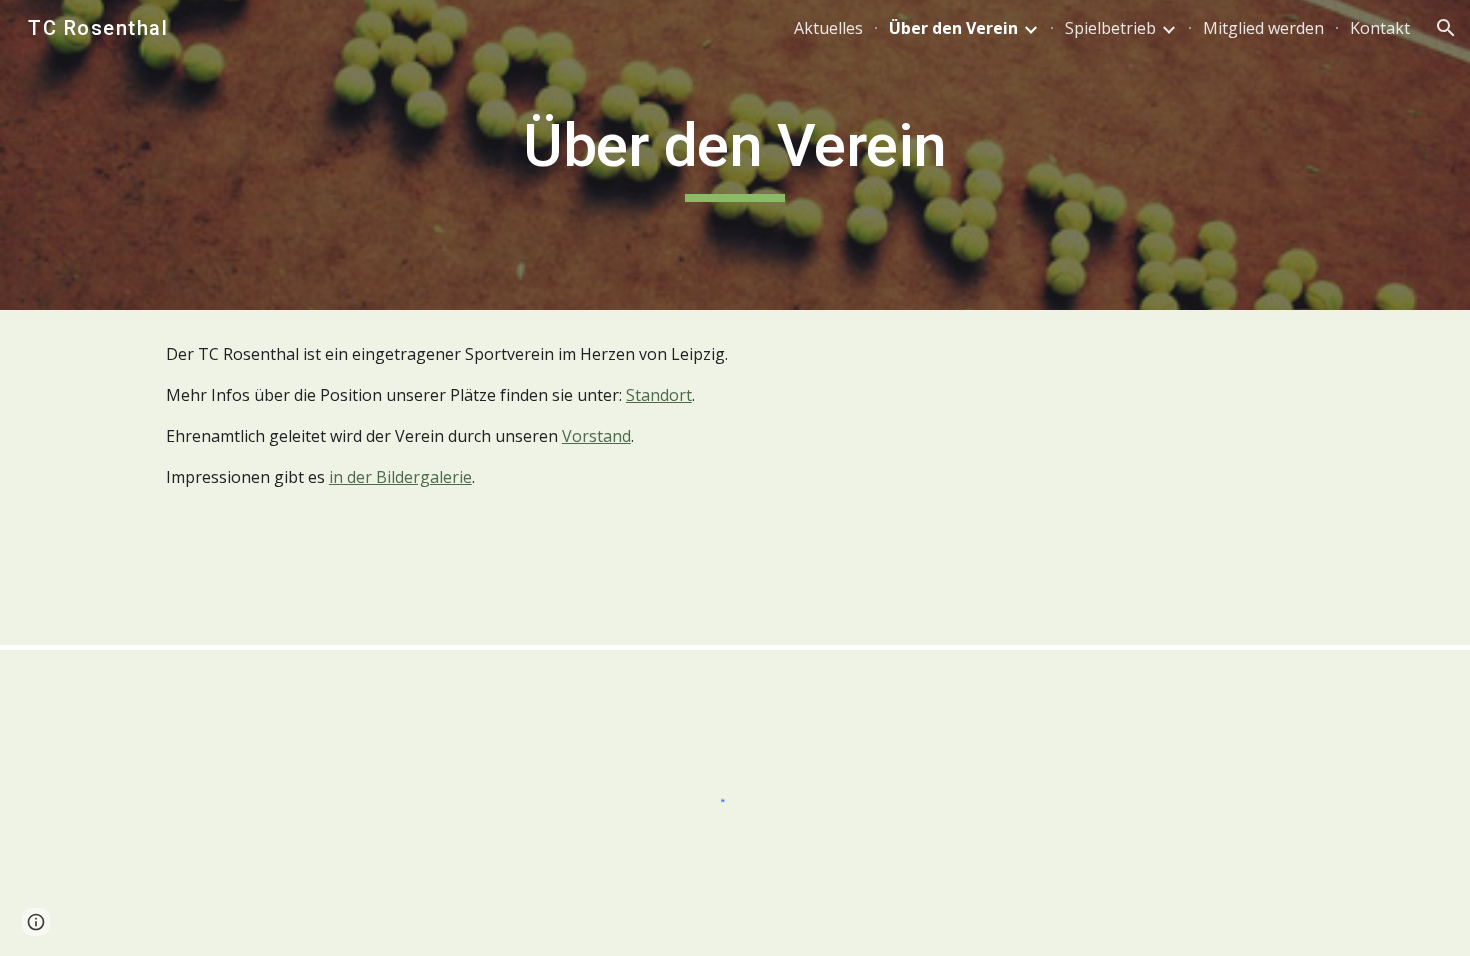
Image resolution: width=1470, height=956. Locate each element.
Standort (659, 395)
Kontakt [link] (1380, 28)
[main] (735, 155)
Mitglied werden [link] (1263, 28)
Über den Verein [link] (953, 28)
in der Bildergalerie (400, 477)
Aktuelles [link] (828, 28)
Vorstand (596, 436)
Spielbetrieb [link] (1110, 28)
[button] (1446, 28)
